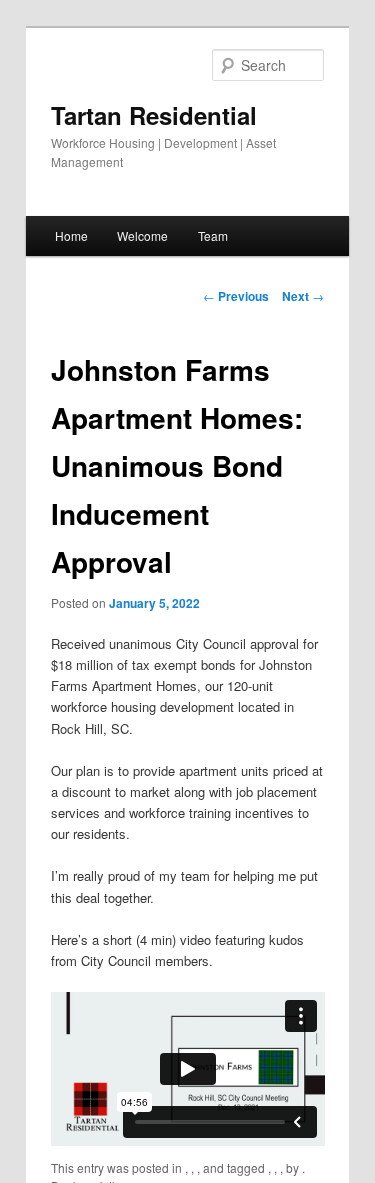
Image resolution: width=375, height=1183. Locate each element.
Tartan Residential (154, 115)
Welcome (142, 235)
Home (71, 235)
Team (213, 235)
